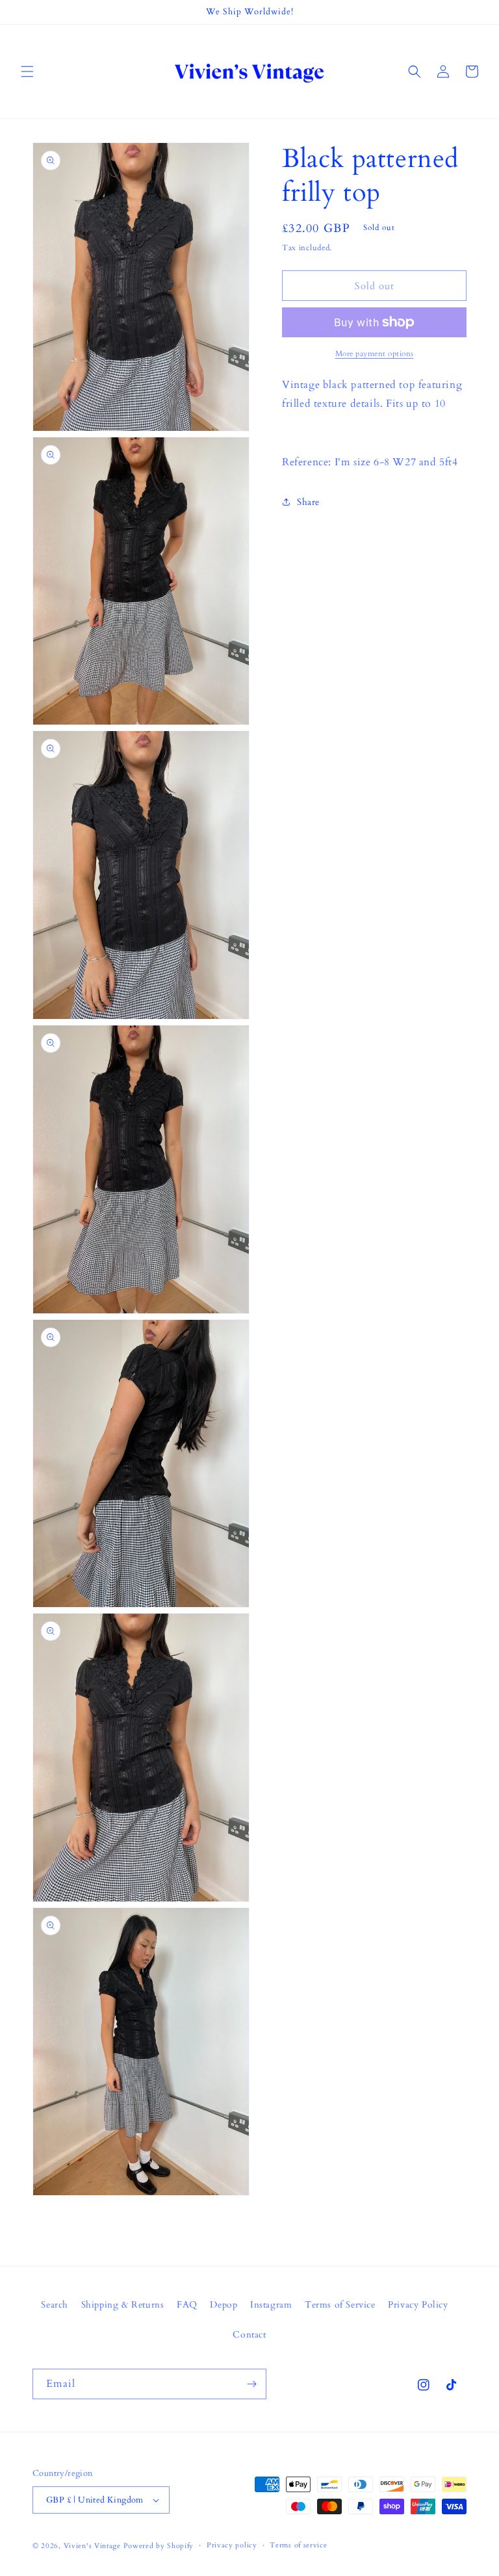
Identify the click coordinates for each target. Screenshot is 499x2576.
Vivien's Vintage (92, 2546)
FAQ (187, 2305)
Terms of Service (340, 2305)
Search (55, 2305)
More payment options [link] (375, 354)
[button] (27, 71)
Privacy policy (232, 2545)
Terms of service (298, 2545)
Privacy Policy (418, 2305)
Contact (249, 2335)
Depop (224, 2305)
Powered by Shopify (159, 2546)
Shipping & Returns (123, 2305)
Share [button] (308, 502)
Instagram (271, 2305)
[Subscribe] (251, 2384)
